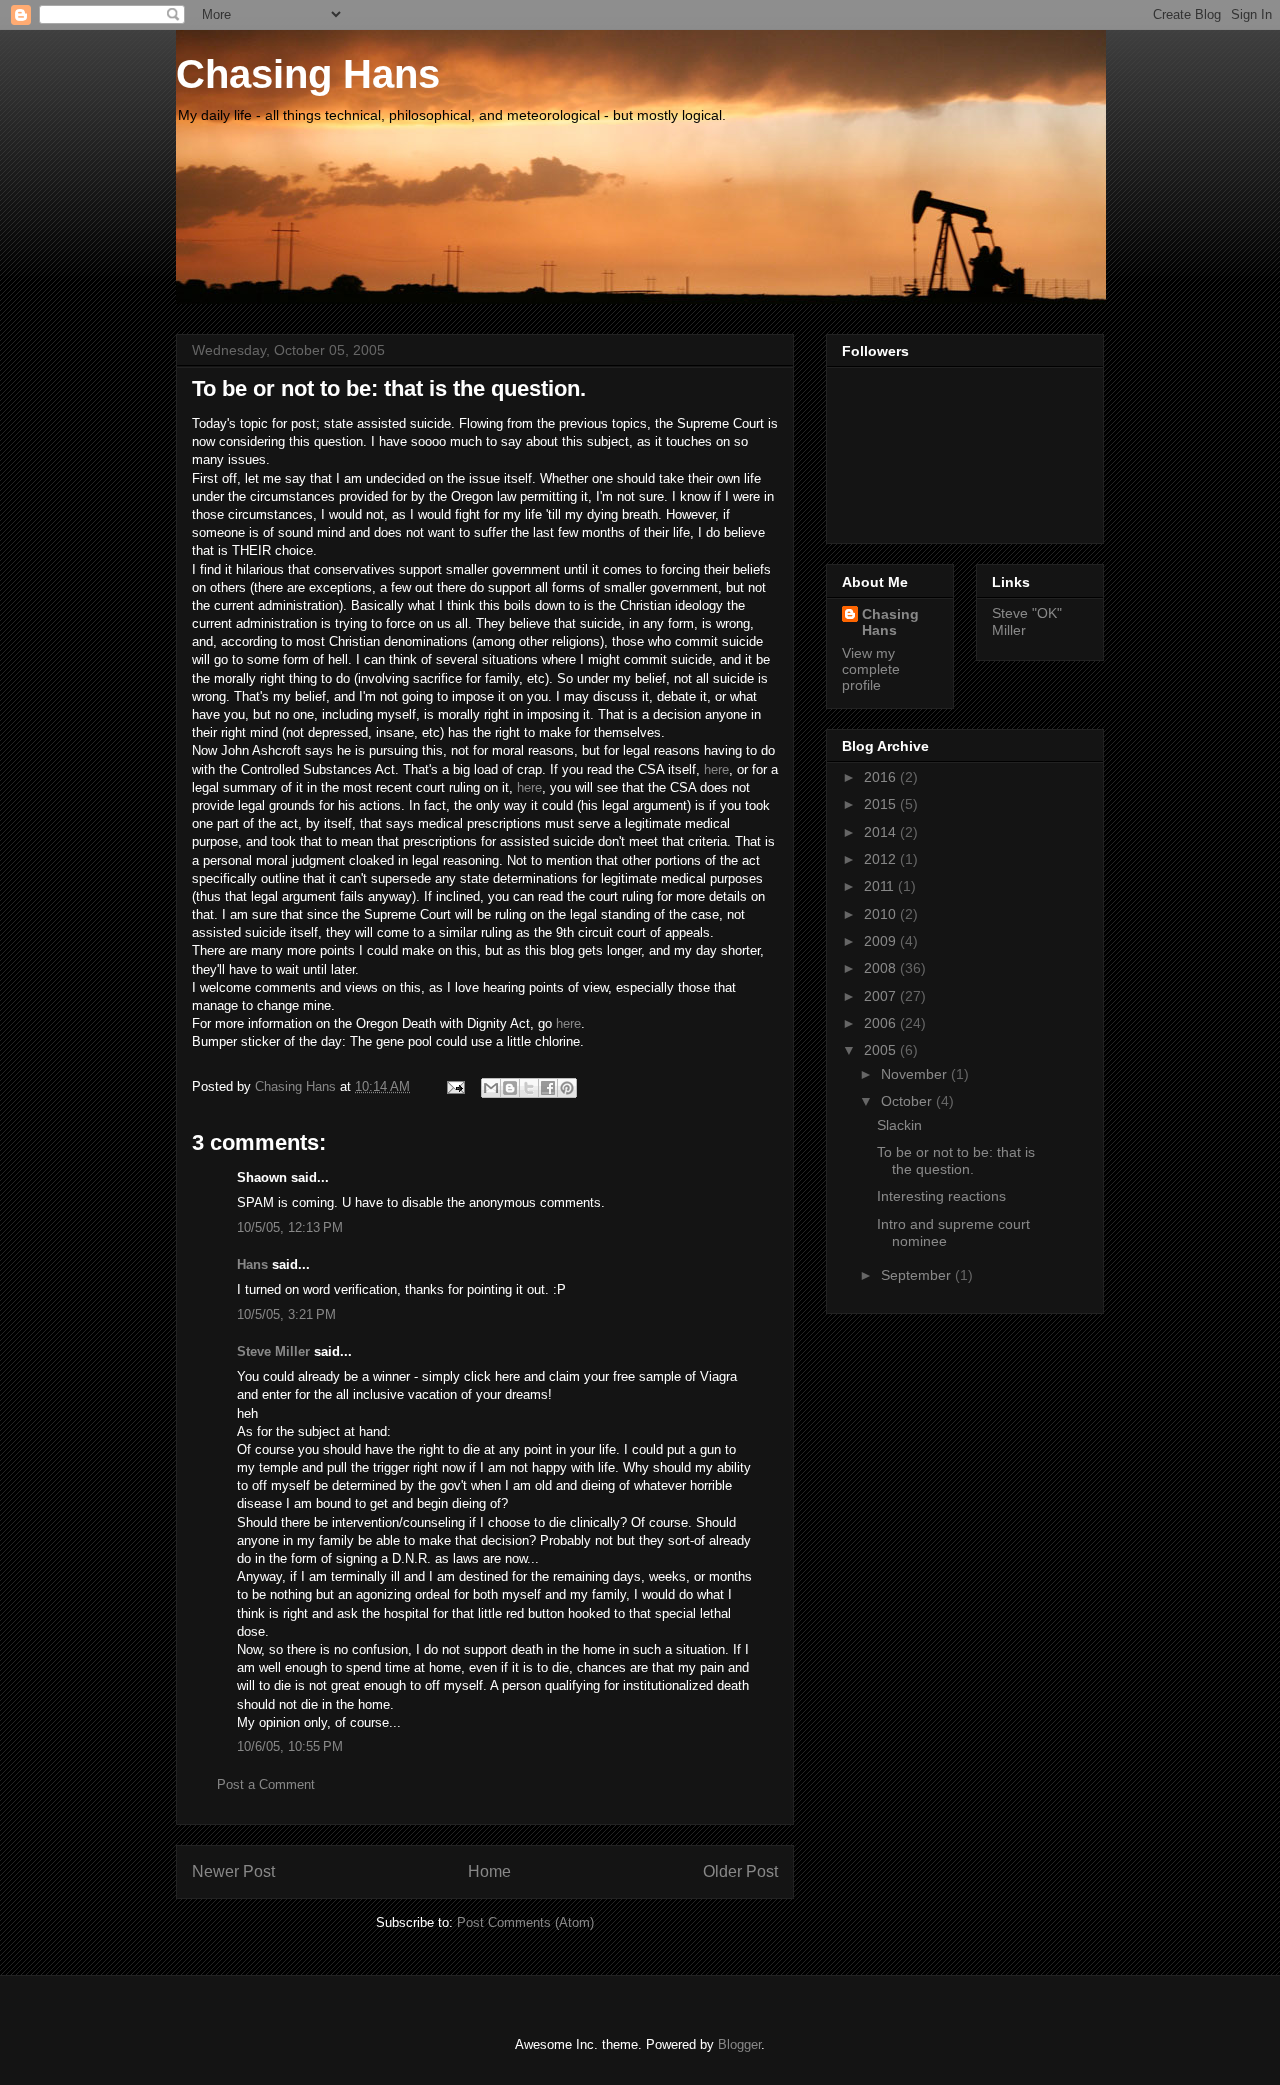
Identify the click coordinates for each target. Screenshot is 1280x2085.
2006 (882, 1023)
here (716, 769)
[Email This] (491, 1088)
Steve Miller (273, 1351)
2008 (882, 968)
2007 (882, 996)
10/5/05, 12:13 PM (290, 1227)
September (918, 1275)
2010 (882, 914)
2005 (882, 1050)
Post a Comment (266, 1784)
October (908, 1101)
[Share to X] (529, 1088)
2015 (882, 804)
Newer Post (233, 1871)
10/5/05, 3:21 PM (286, 1314)
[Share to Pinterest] (567, 1088)
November (916, 1074)
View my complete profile (871, 669)
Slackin (899, 1125)
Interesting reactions (941, 1196)
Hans (252, 1264)
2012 (882, 859)
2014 (882, 832)
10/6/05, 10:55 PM (290, 1746)
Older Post (740, 1871)
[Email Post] (454, 1086)
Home (489, 1871)
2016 (882, 777)
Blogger (739, 2044)
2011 (881, 886)
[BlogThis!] (510, 1088)
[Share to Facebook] (548, 1088)
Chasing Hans (308, 74)
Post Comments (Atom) (525, 1922)
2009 (882, 941)
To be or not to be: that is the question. (956, 1160)
